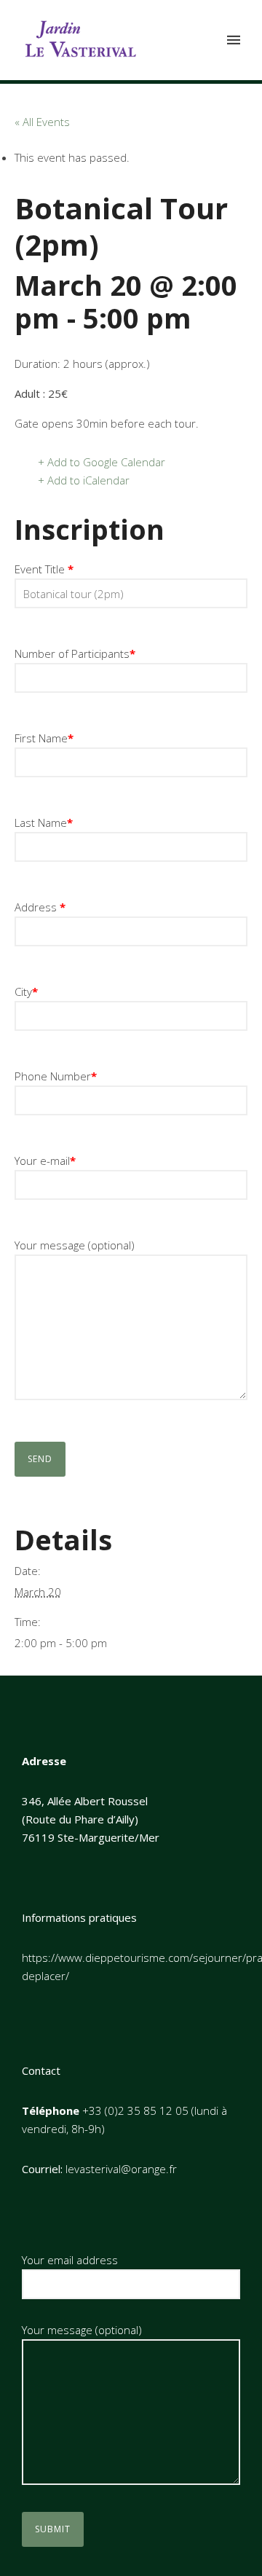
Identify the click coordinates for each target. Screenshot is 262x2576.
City (26, 991)
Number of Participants (75, 653)
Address (40, 907)
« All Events (42, 122)
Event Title (44, 569)
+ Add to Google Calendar (102, 462)
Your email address (70, 2260)
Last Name (44, 822)
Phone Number (56, 1076)
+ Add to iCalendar (84, 480)
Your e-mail (45, 1161)
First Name (44, 738)
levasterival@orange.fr (121, 2169)
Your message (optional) (75, 1245)
